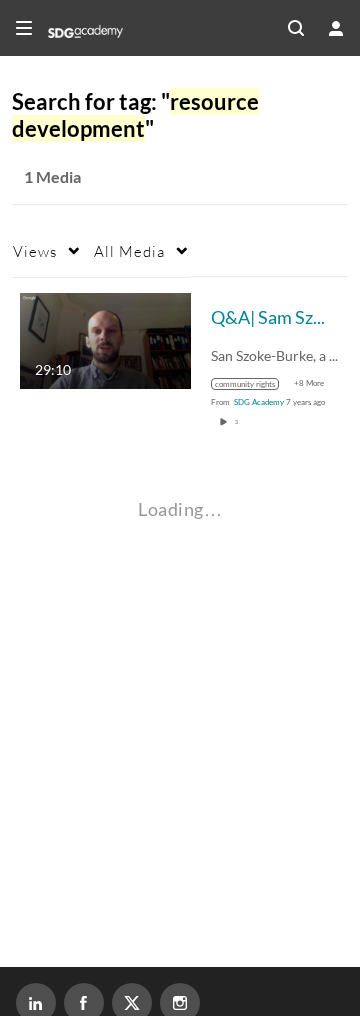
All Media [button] (129, 251)
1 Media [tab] (52, 176)
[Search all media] (296, 28)
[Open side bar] (24, 28)
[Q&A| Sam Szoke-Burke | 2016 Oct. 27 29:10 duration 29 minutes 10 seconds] (105, 338)
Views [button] (35, 251)
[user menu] (336, 28)
